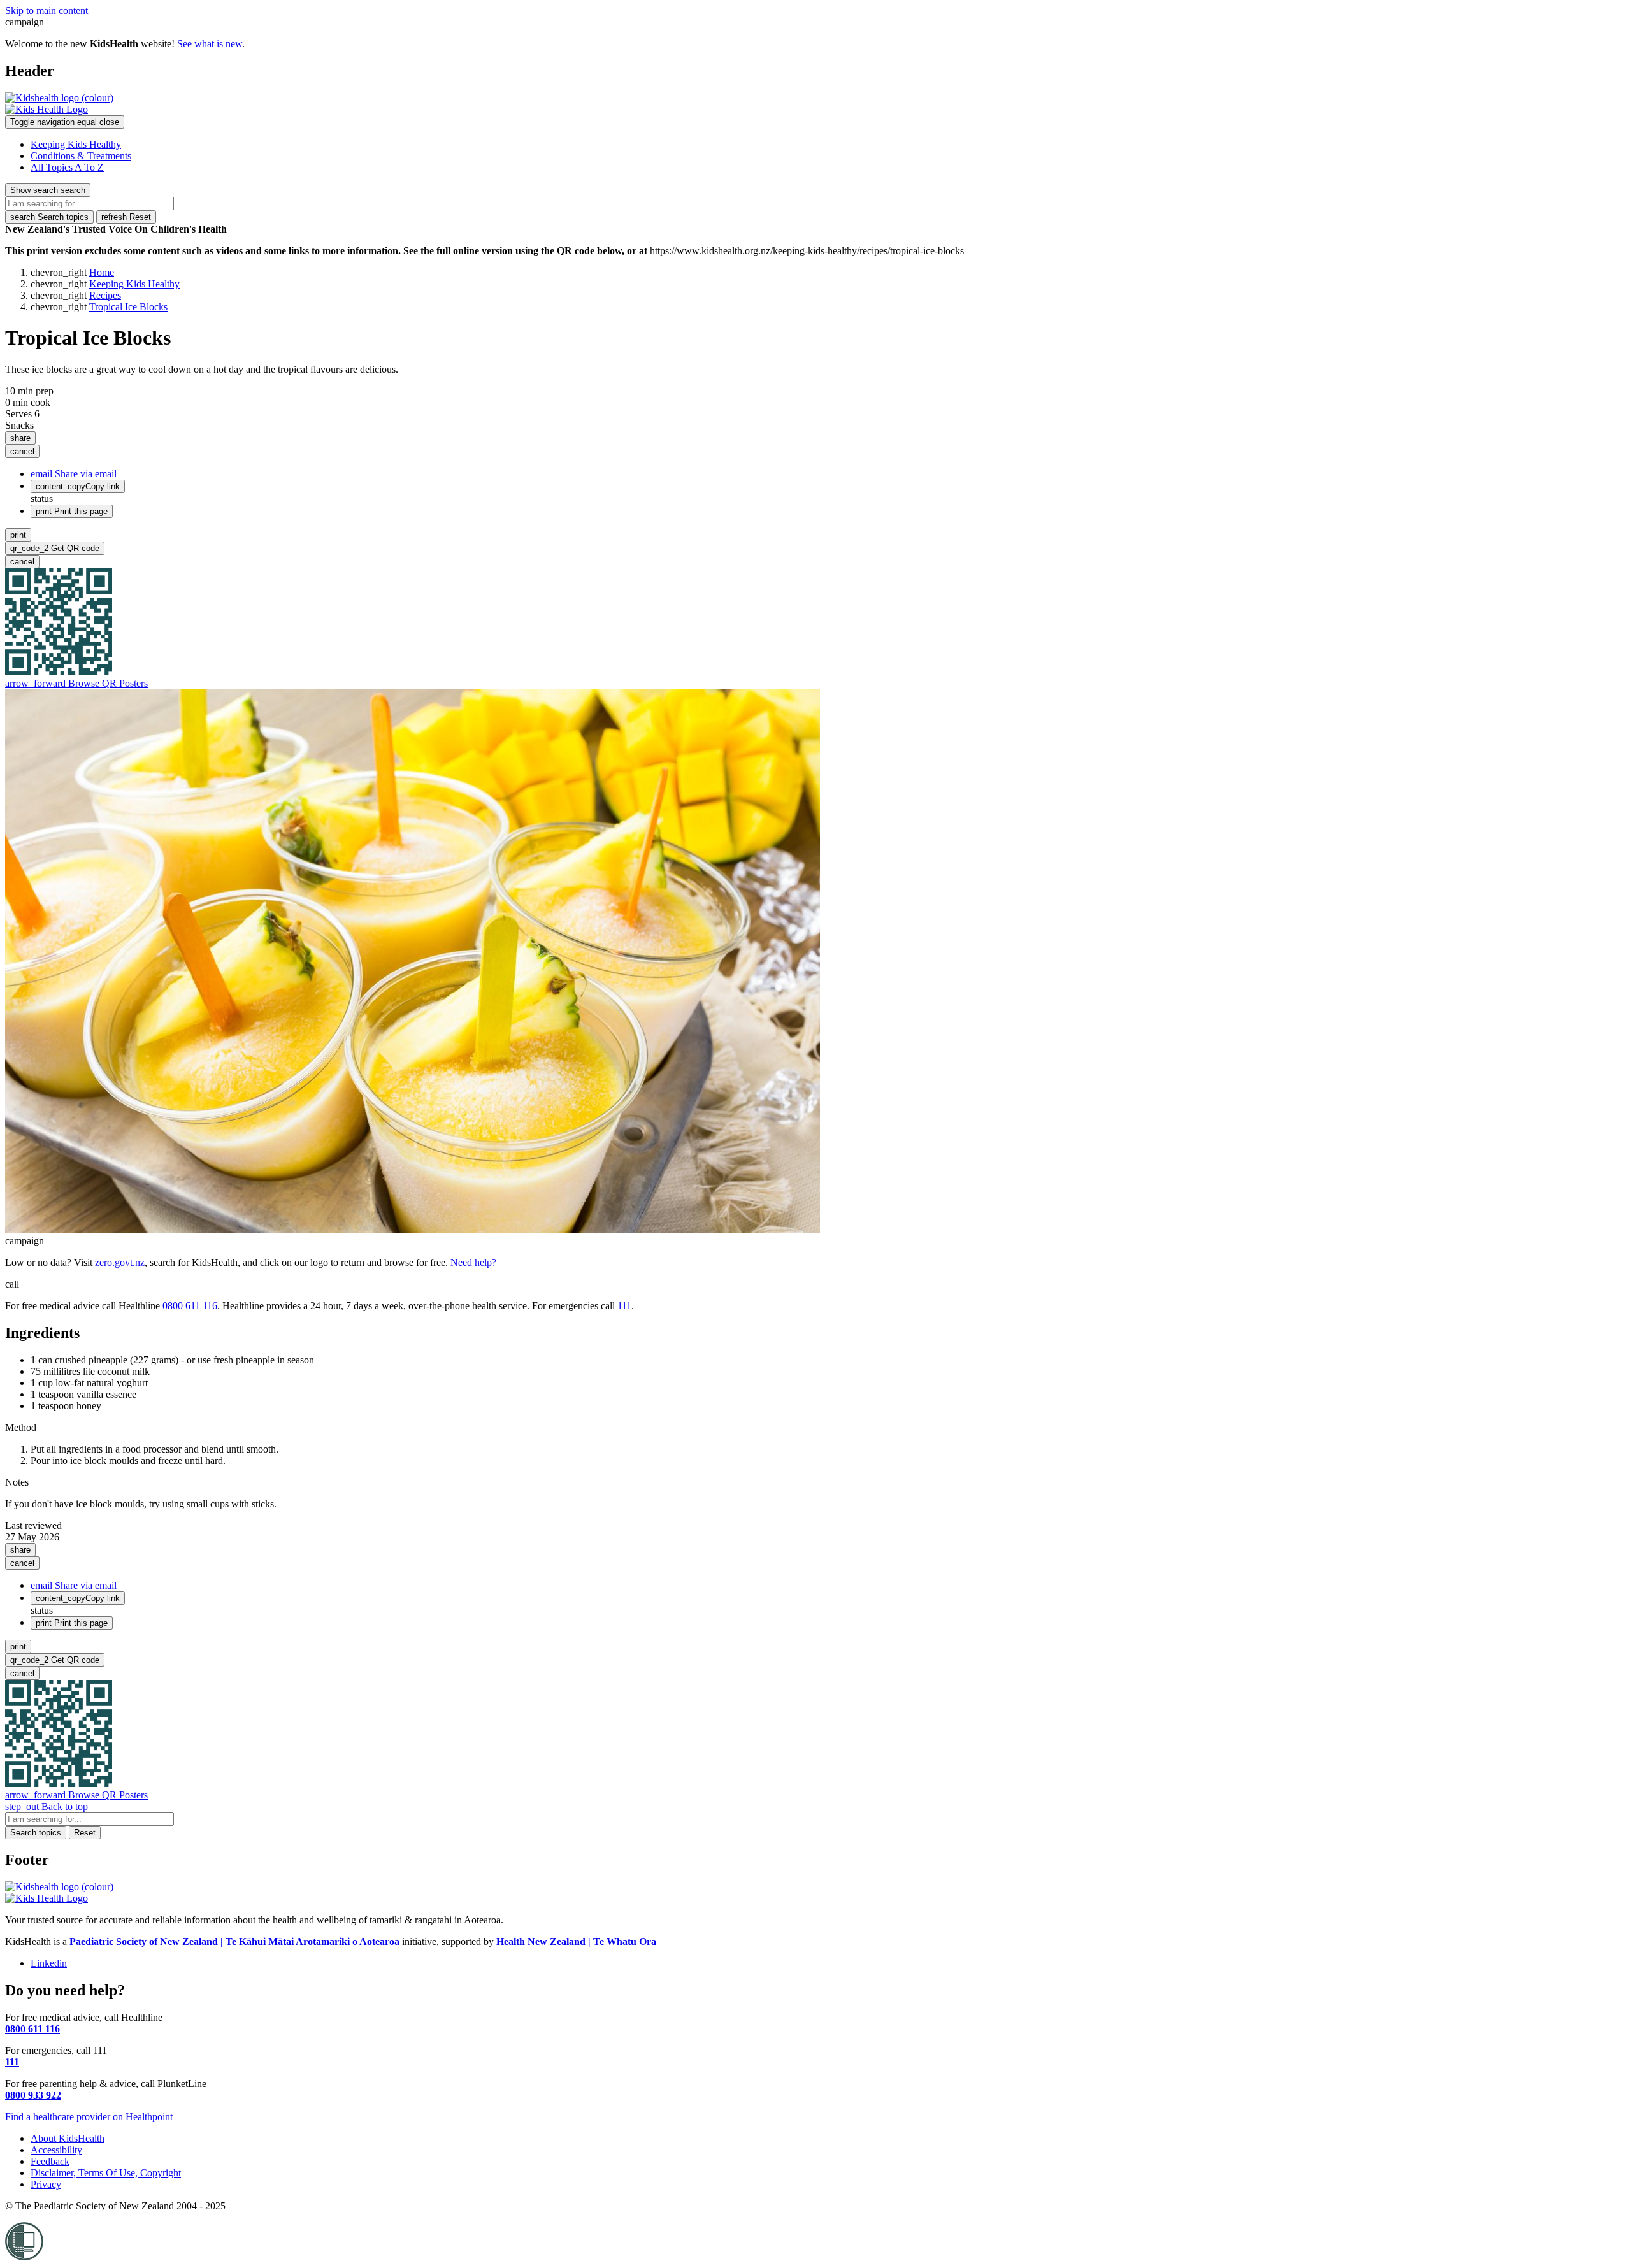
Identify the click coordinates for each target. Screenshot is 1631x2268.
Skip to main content (47, 11)
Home (102, 272)
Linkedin (49, 1963)
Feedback (50, 2161)
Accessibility (56, 2150)
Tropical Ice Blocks (128, 307)
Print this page (72, 511)
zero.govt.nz (120, 1262)
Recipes (105, 295)
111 (624, 1306)
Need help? (473, 1262)
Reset (126, 217)
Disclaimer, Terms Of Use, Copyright (106, 2173)
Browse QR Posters (76, 683)
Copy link (78, 486)
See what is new (210, 44)
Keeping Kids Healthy (76, 144)
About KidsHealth (68, 2138)
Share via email (74, 474)
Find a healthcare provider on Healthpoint (89, 2117)
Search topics (49, 217)
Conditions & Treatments (81, 156)
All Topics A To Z (67, 167)
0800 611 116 (190, 1306)
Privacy (46, 2184)
